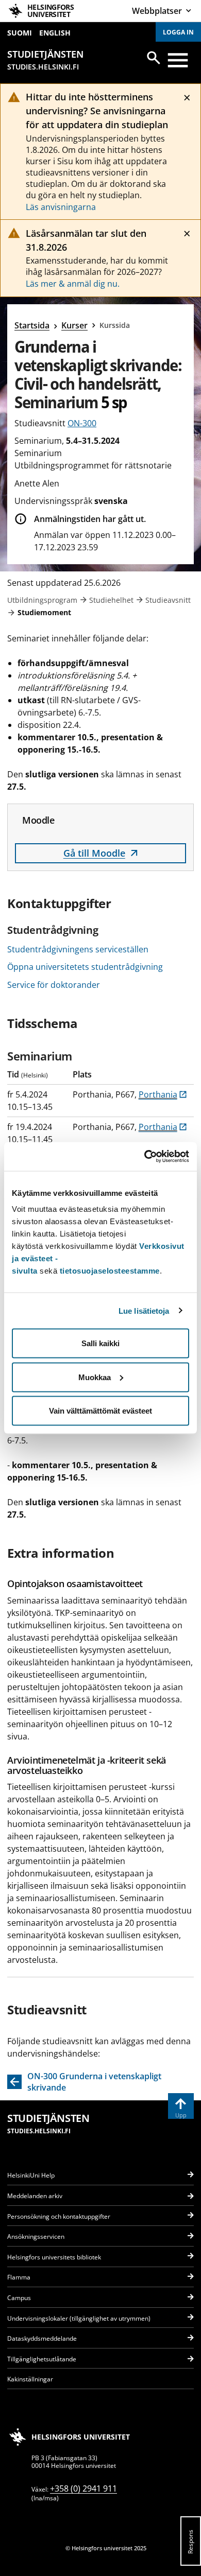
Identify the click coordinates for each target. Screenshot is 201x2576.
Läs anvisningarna (61, 207)
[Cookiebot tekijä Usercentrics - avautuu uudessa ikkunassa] (145, 1157)
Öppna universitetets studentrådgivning (85, 967)
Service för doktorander (54, 985)
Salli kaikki (100, 1343)
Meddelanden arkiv (35, 2196)
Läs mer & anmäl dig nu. (73, 284)
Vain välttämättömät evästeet (100, 1411)
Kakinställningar (30, 2379)
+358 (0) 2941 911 (83, 2488)
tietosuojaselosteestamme (110, 1271)
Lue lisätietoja (144, 1310)
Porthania (163, 1094)
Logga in (178, 32)
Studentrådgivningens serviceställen (78, 949)
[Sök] (154, 58)
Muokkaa (95, 1377)
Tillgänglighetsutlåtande (42, 2359)
